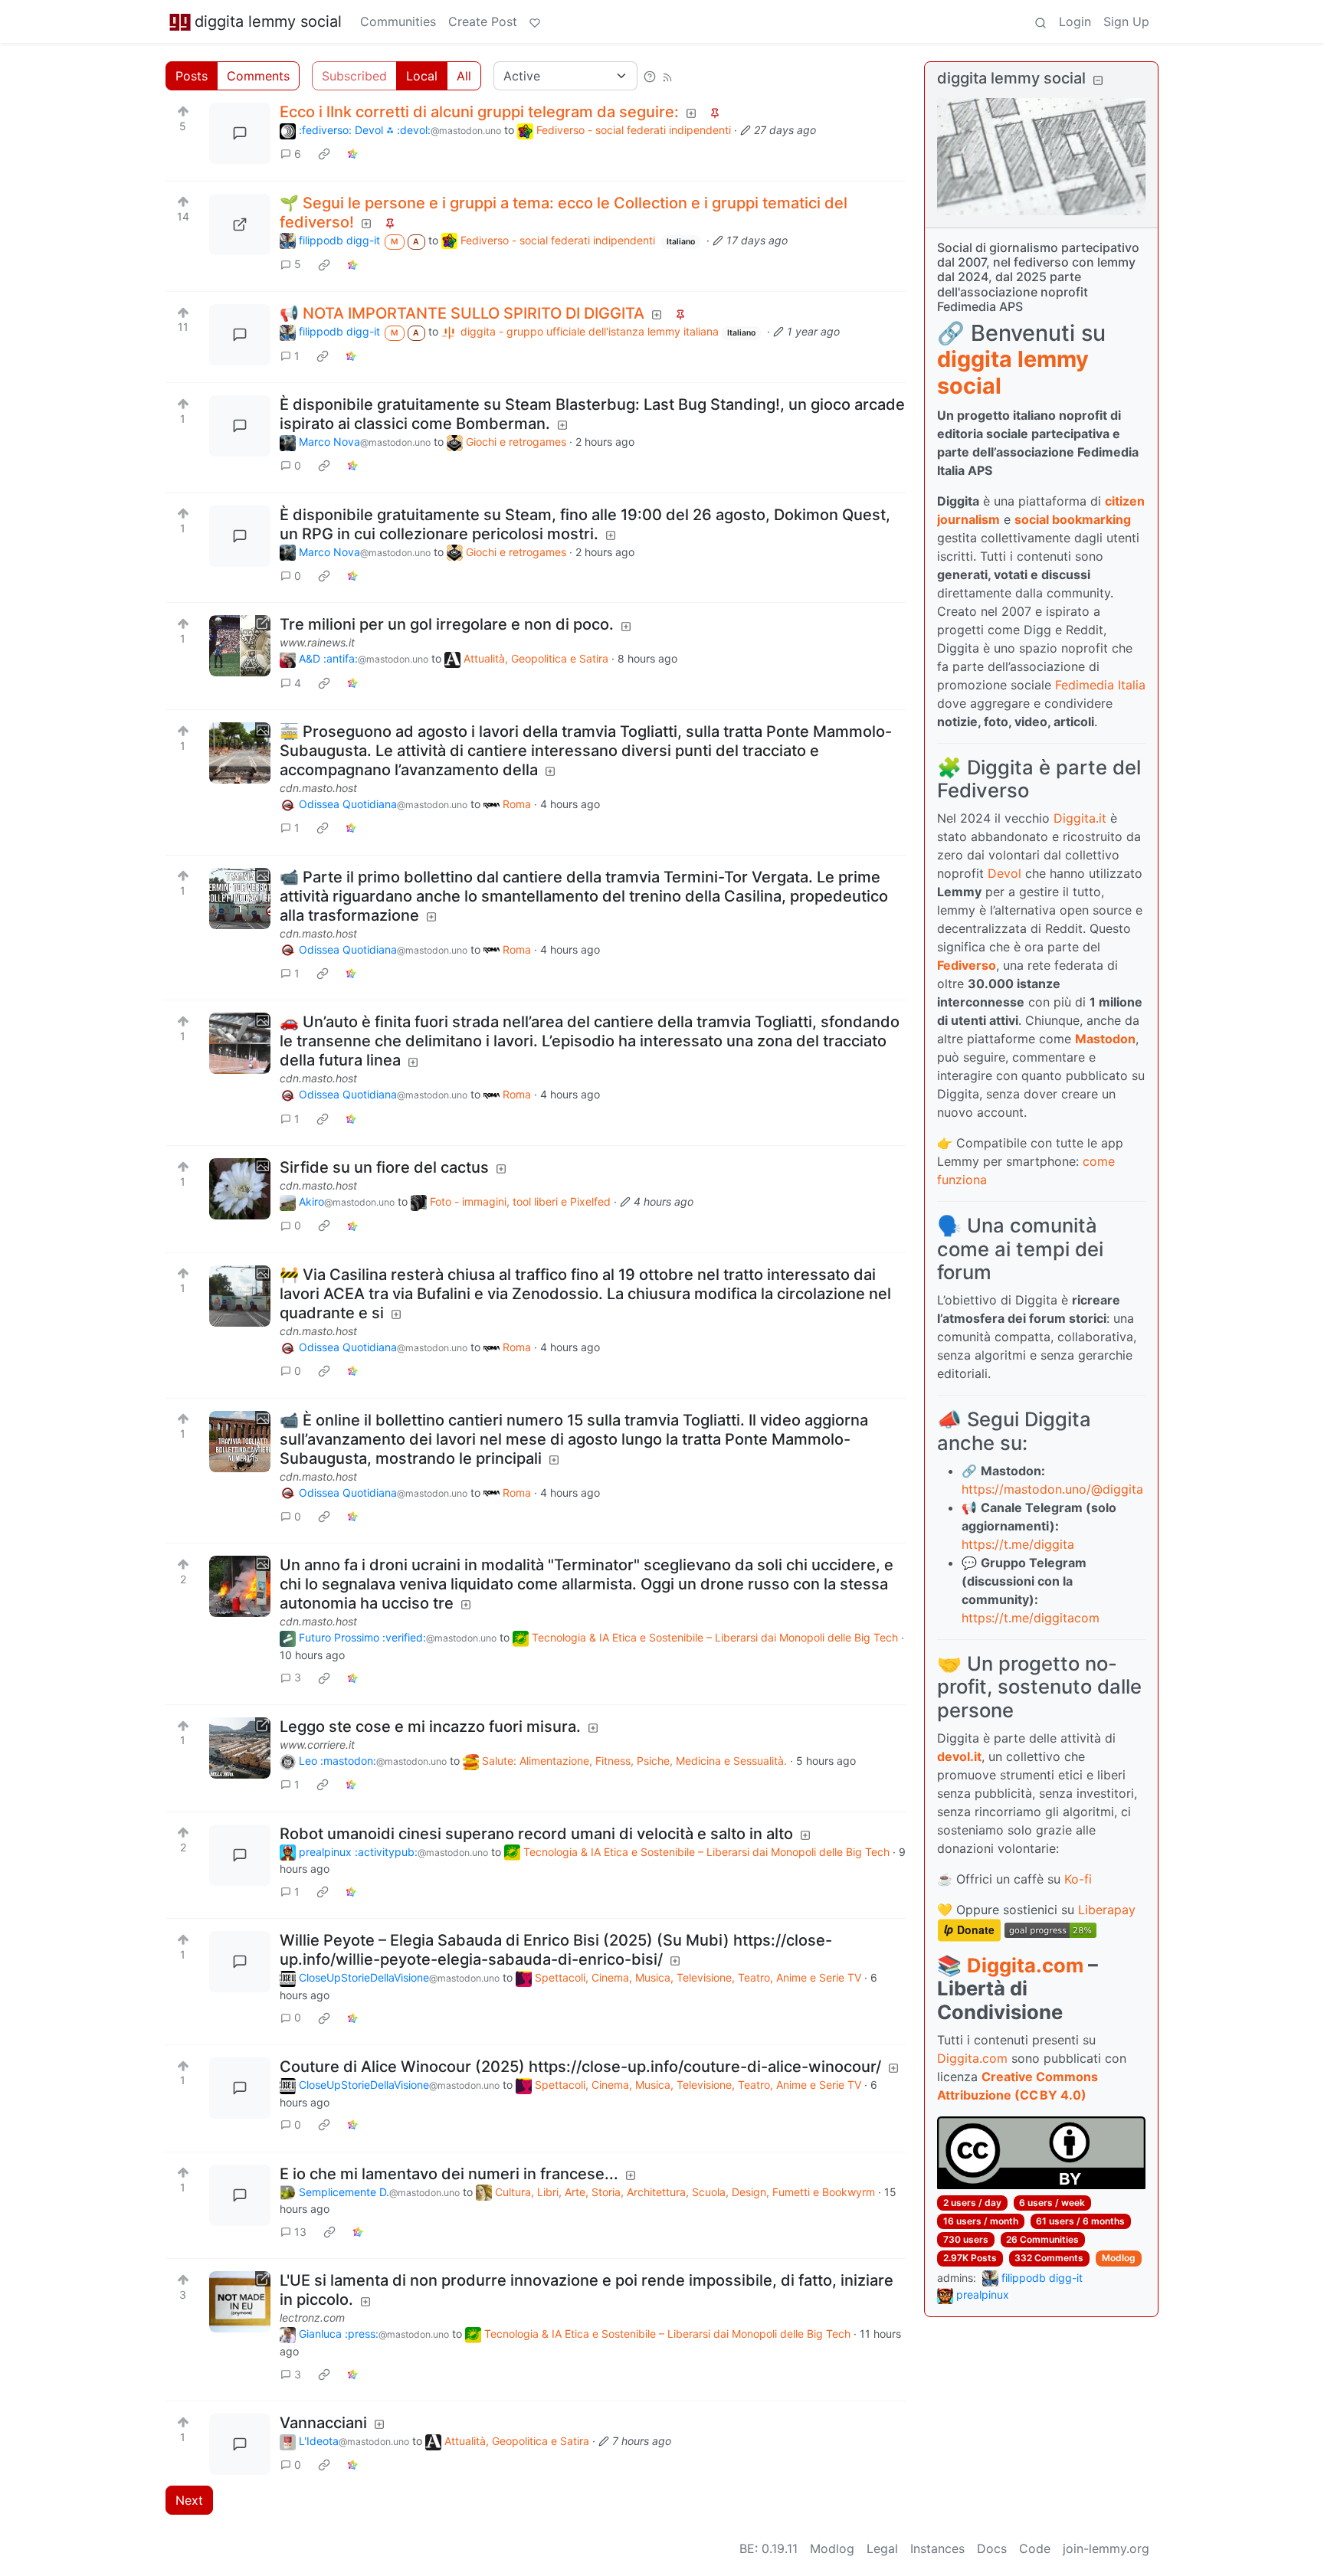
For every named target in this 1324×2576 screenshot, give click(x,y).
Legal (882, 2548)
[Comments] (240, 133)
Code (1035, 2548)
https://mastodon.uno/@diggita (1052, 1489)
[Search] (1041, 21)
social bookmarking (1073, 519)
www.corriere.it (317, 1745)
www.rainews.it (317, 642)
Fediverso (967, 965)
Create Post (483, 21)
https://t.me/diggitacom (1031, 1618)
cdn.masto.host (318, 788)
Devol (1004, 873)
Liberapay (1107, 1910)
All (464, 76)
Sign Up (1126, 21)
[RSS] (667, 76)
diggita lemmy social (268, 21)
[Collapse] (1098, 80)
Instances (937, 2548)
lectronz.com (312, 2317)
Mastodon (1105, 1039)
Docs (992, 2548)
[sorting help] (650, 76)
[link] (324, 154)
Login (1075, 21)
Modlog (1119, 2258)
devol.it (959, 1756)
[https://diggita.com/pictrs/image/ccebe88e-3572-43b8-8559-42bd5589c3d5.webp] (240, 224)
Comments (258, 76)
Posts (192, 76)
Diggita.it (1080, 818)
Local (422, 76)
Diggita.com (1025, 1965)
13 (300, 2232)
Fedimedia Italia (1100, 685)
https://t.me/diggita (1018, 1544)
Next (189, 2500)
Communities (398, 21)
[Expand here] (240, 753)
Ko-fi (1078, 1879)
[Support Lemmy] (535, 21)
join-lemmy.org (1106, 2548)
